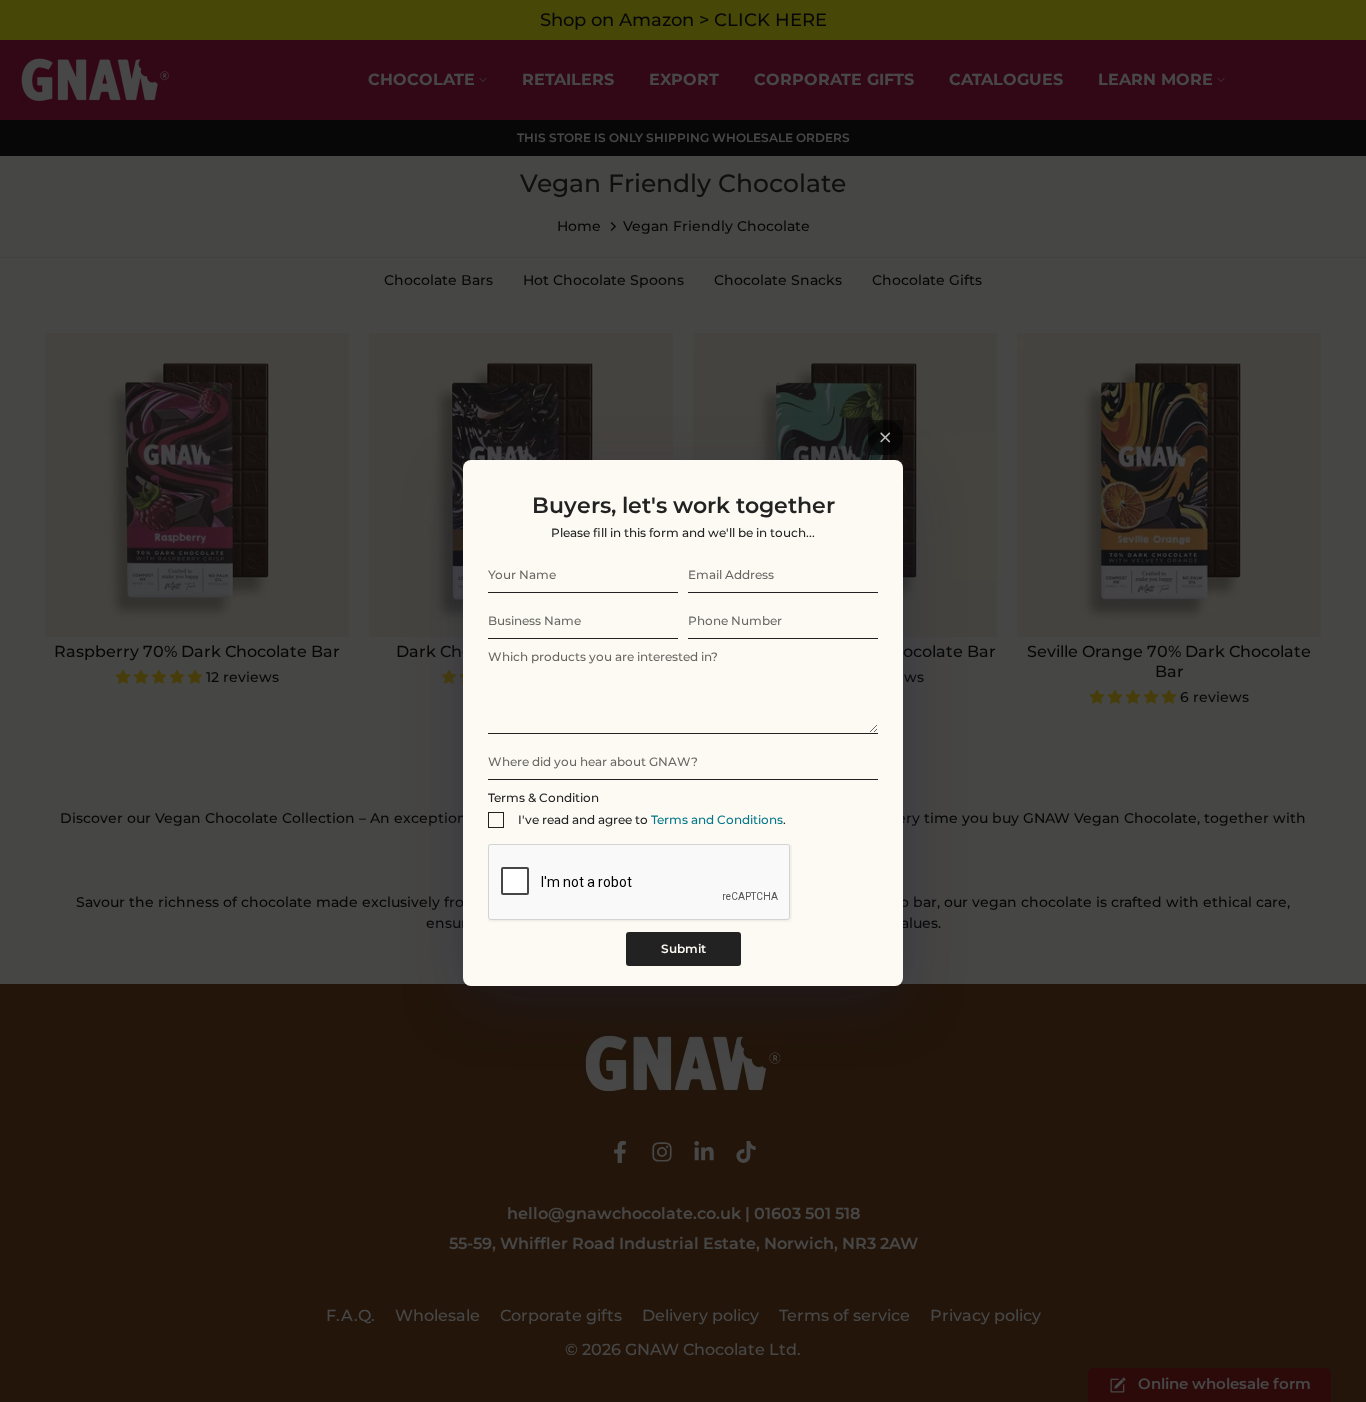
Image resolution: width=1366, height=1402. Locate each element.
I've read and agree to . (652, 819)
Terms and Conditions (717, 819)
